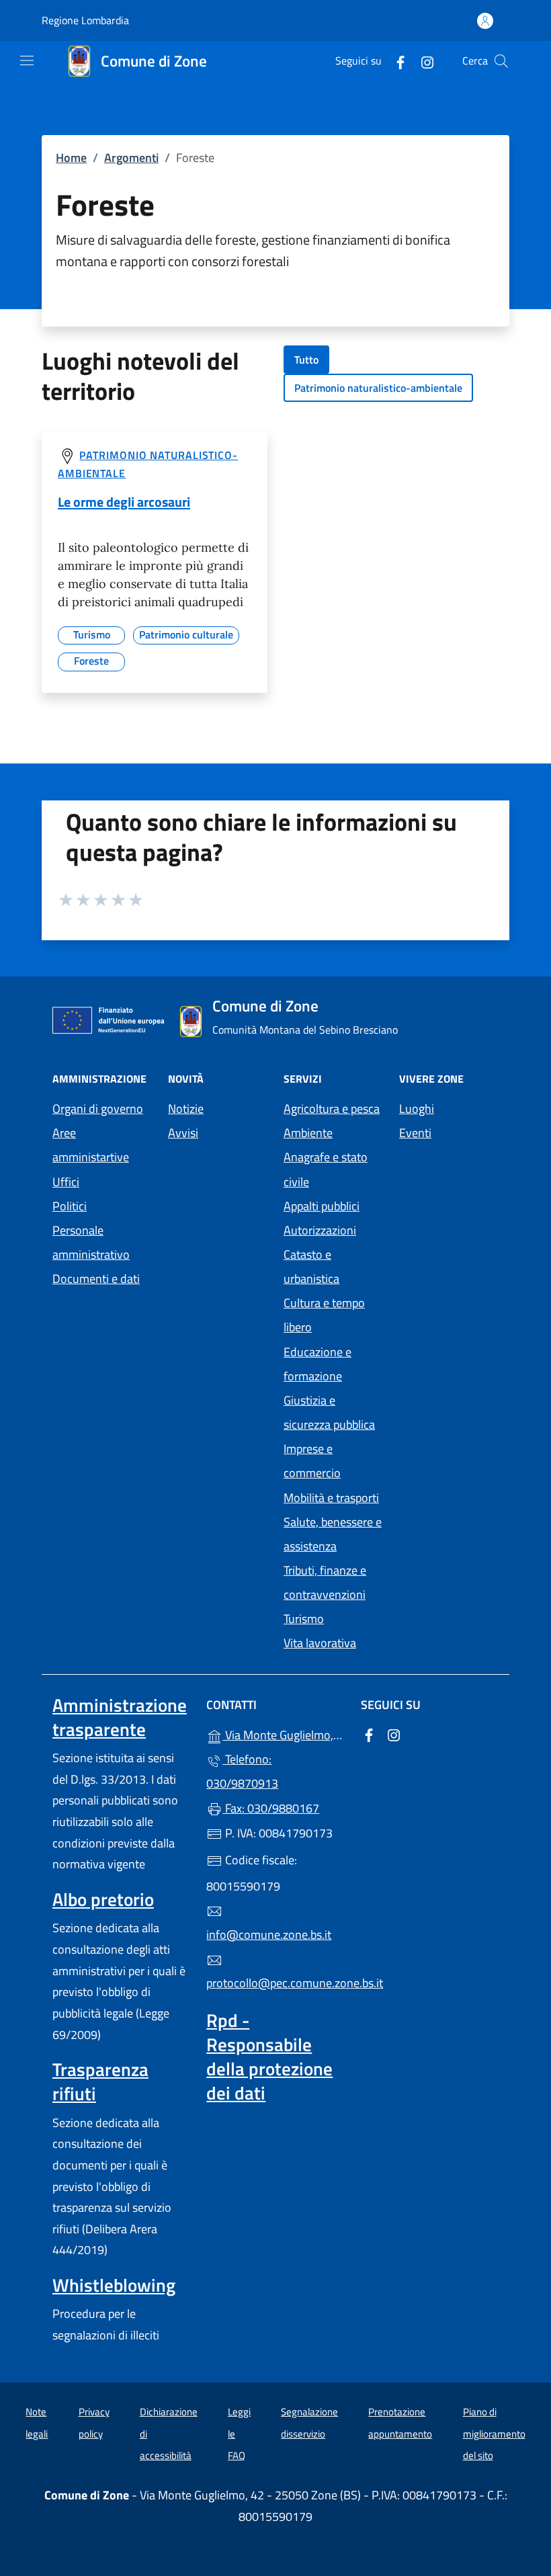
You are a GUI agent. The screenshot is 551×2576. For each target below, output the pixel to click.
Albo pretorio (103, 1899)
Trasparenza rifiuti (100, 2081)
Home (71, 158)
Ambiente (308, 1133)
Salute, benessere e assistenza (333, 1534)
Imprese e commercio (312, 1461)
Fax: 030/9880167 (271, 1808)
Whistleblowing (114, 2285)
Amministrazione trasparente (120, 1717)
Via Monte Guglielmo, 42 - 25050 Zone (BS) (283, 1734)
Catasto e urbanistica (311, 1266)
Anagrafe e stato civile (326, 1169)
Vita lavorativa (320, 1643)
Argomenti (131, 158)
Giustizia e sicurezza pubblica (329, 1412)
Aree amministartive (91, 1145)
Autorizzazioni (320, 1230)
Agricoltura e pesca (332, 1109)
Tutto (306, 360)
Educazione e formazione (317, 1364)
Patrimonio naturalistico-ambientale (378, 388)
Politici (70, 1206)
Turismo (304, 1619)
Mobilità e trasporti (331, 1498)
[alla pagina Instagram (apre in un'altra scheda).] (422, 61)
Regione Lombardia (85, 20)
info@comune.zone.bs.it (269, 1935)
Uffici (66, 1182)
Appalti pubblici (322, 1206)
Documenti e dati (96, 1279)
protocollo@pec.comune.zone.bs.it (275, 1983)
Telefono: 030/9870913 (242, 1771)
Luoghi (417, 1109)
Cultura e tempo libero (324, 1315)
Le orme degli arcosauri (124, 502)
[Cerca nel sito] (501, 61)
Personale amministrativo (91, 1242)
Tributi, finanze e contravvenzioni (325, 1582)
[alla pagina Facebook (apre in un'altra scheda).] (395, 61)
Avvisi (183, 1133)
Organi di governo (98, 1109)
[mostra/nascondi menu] (27, 60)
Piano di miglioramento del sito (494, 2434)
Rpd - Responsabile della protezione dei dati (269, 2056)
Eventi (415, 1133)
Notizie (186, 1109)
